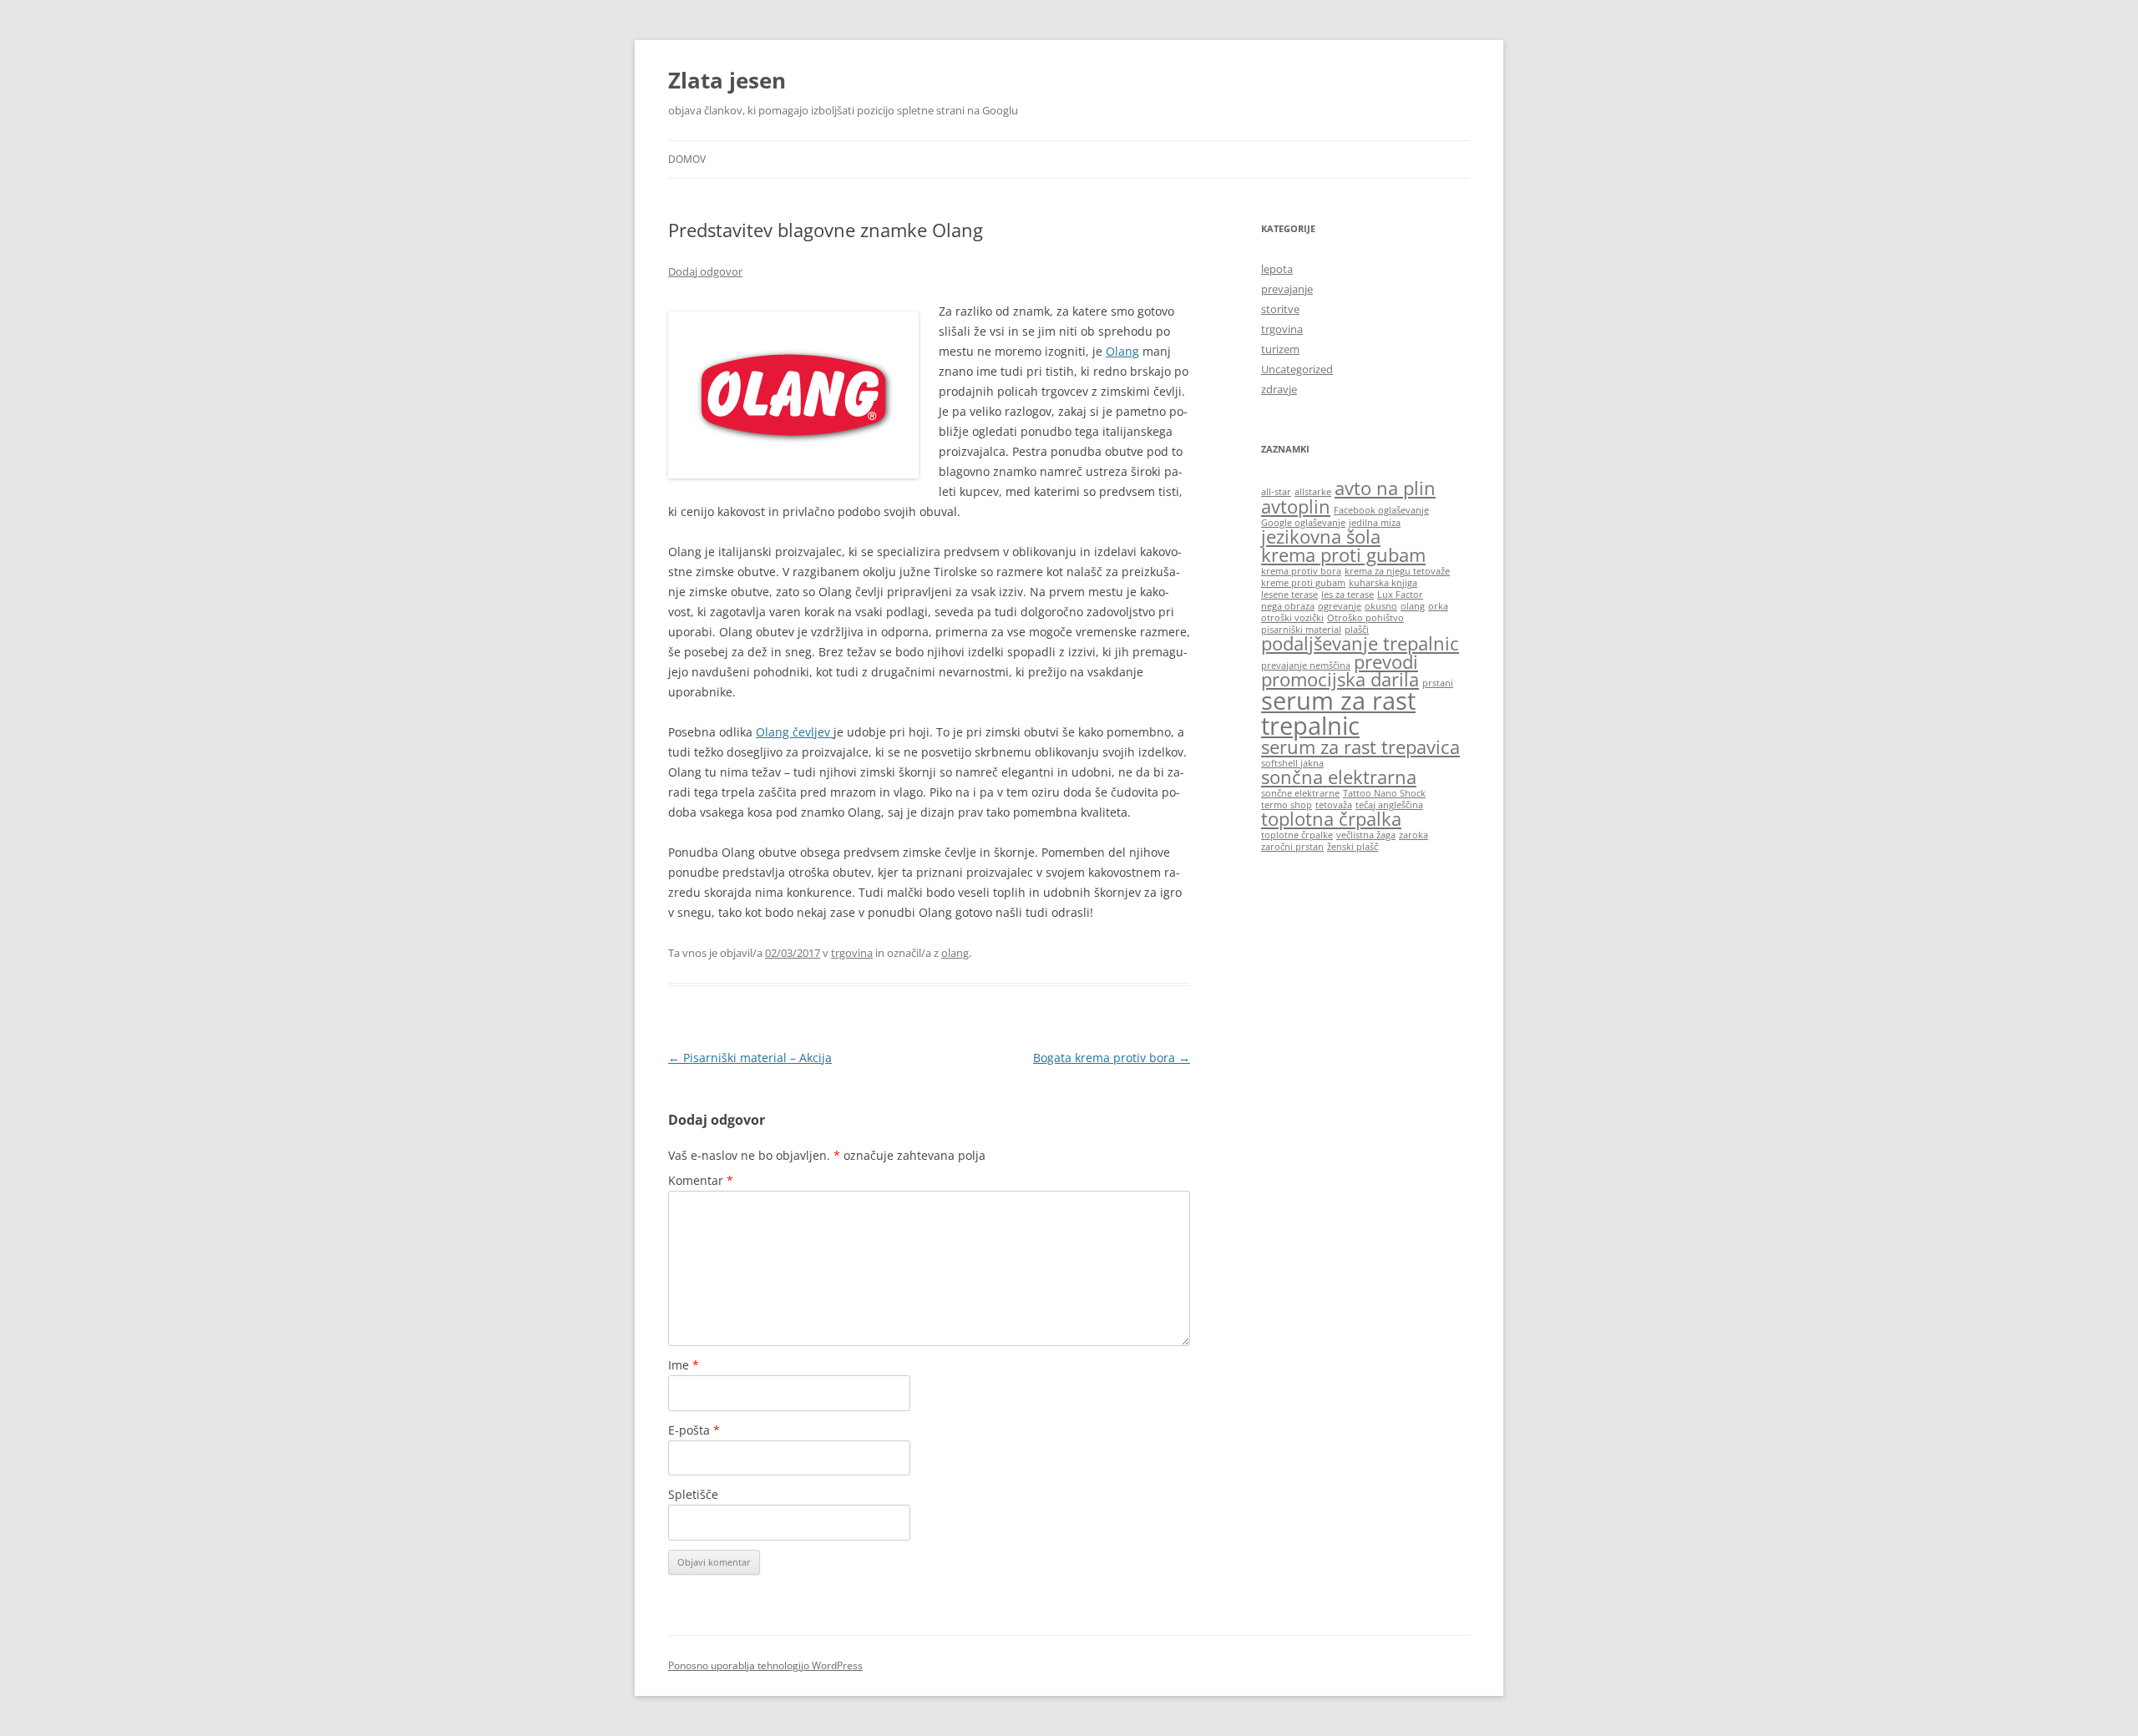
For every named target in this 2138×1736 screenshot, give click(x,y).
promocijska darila (1340, 679)
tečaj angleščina (1389, 805)
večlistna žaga (1366, 835)
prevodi (1386, 662)
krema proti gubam (1343, 555)
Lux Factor (1400, 595)
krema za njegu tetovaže (1397, 571)
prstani (1438, 683)
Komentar (701, 1180)
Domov (687, 159)
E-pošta (694, 1430)
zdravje (1279, 389)
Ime (684, 1365)
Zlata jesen (727, 80)
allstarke (1313, 492)
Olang (1122, 351)
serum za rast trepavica (1360, 747)
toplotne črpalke (1297, 835)
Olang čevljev (795, 732)
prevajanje (1287, 289)
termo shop (1287, 805)
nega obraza (1288, 606)
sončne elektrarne (1300, 793)
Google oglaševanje (1303, 523)
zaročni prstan (1292, 847)
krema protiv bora (1301, 571)
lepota (1277, 269)
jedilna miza (1375, 523)
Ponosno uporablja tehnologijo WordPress (765, 1665)
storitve (1280, 309)
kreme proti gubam (1303, 583)
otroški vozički (1292, 618)
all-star (1276, 492)
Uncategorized (1297, 369)
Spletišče (693, 1494)
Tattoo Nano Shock (1384, 793)
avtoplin (1296, 506)
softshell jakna (1292, 763)
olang (955, 953)
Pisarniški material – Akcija (750, 1058)
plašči (1357, 630)
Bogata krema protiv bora (1112, 1058)
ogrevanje (1340, 606)
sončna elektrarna (1339, 777)
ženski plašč (1353, 847)
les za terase (1348, 595)
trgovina (852, 953)
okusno (1381, 606)
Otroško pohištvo (1365, 618)
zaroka (1414, 835)
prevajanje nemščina (1306, 666)
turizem (1280, 349)
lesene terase (1289, 595)
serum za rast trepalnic (1338, 713)
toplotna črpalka (1331, 819)
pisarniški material (1301, 630)
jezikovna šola (1321, 536)
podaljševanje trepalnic (1360, 643)
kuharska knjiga (1383, 583)
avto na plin (1385, 488)
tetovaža (1334, 805)
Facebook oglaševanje (1381, 510)
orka (1438, 606)
